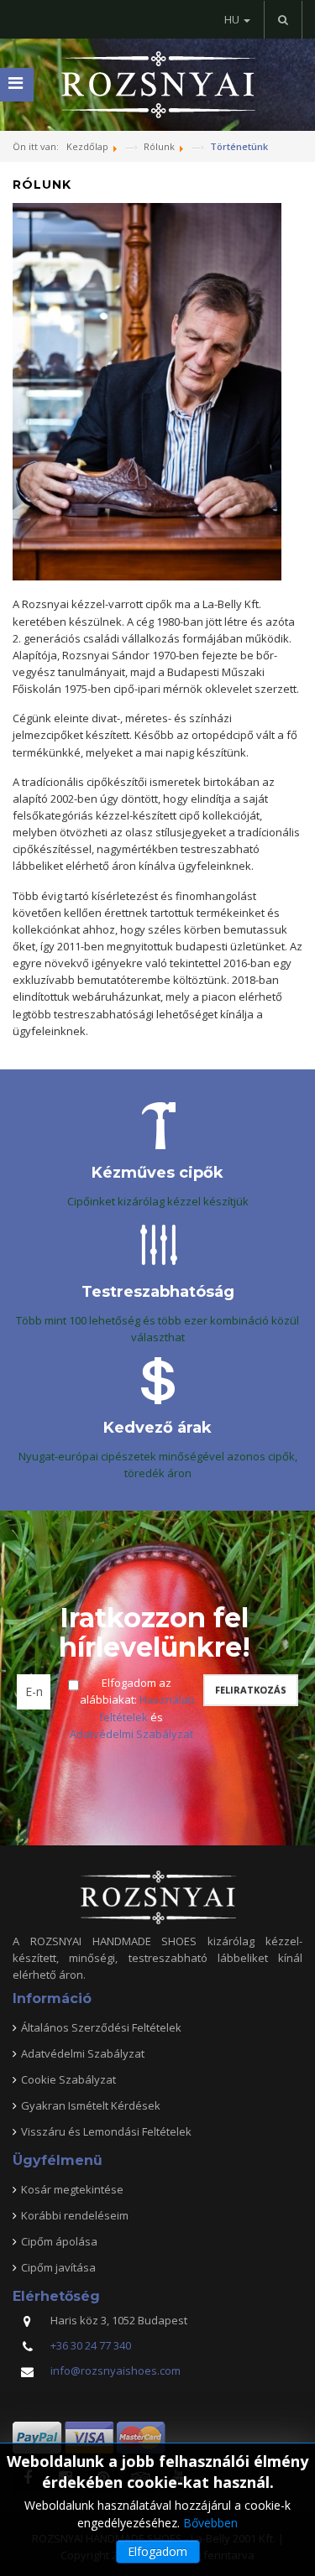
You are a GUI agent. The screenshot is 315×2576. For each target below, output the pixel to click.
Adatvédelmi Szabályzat (131, 1734)
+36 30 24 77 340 (91, 2345)
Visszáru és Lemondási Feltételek (106, 2131)
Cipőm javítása (58, 2267)
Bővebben (210, 2523)
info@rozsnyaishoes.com (115, 2370)
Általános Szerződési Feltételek (101, 2027)
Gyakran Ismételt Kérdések (91, 2105)
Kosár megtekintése (72, 2189)
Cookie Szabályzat (68, 2079)
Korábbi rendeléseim (75, 2215)
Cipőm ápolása (59, 2241)
